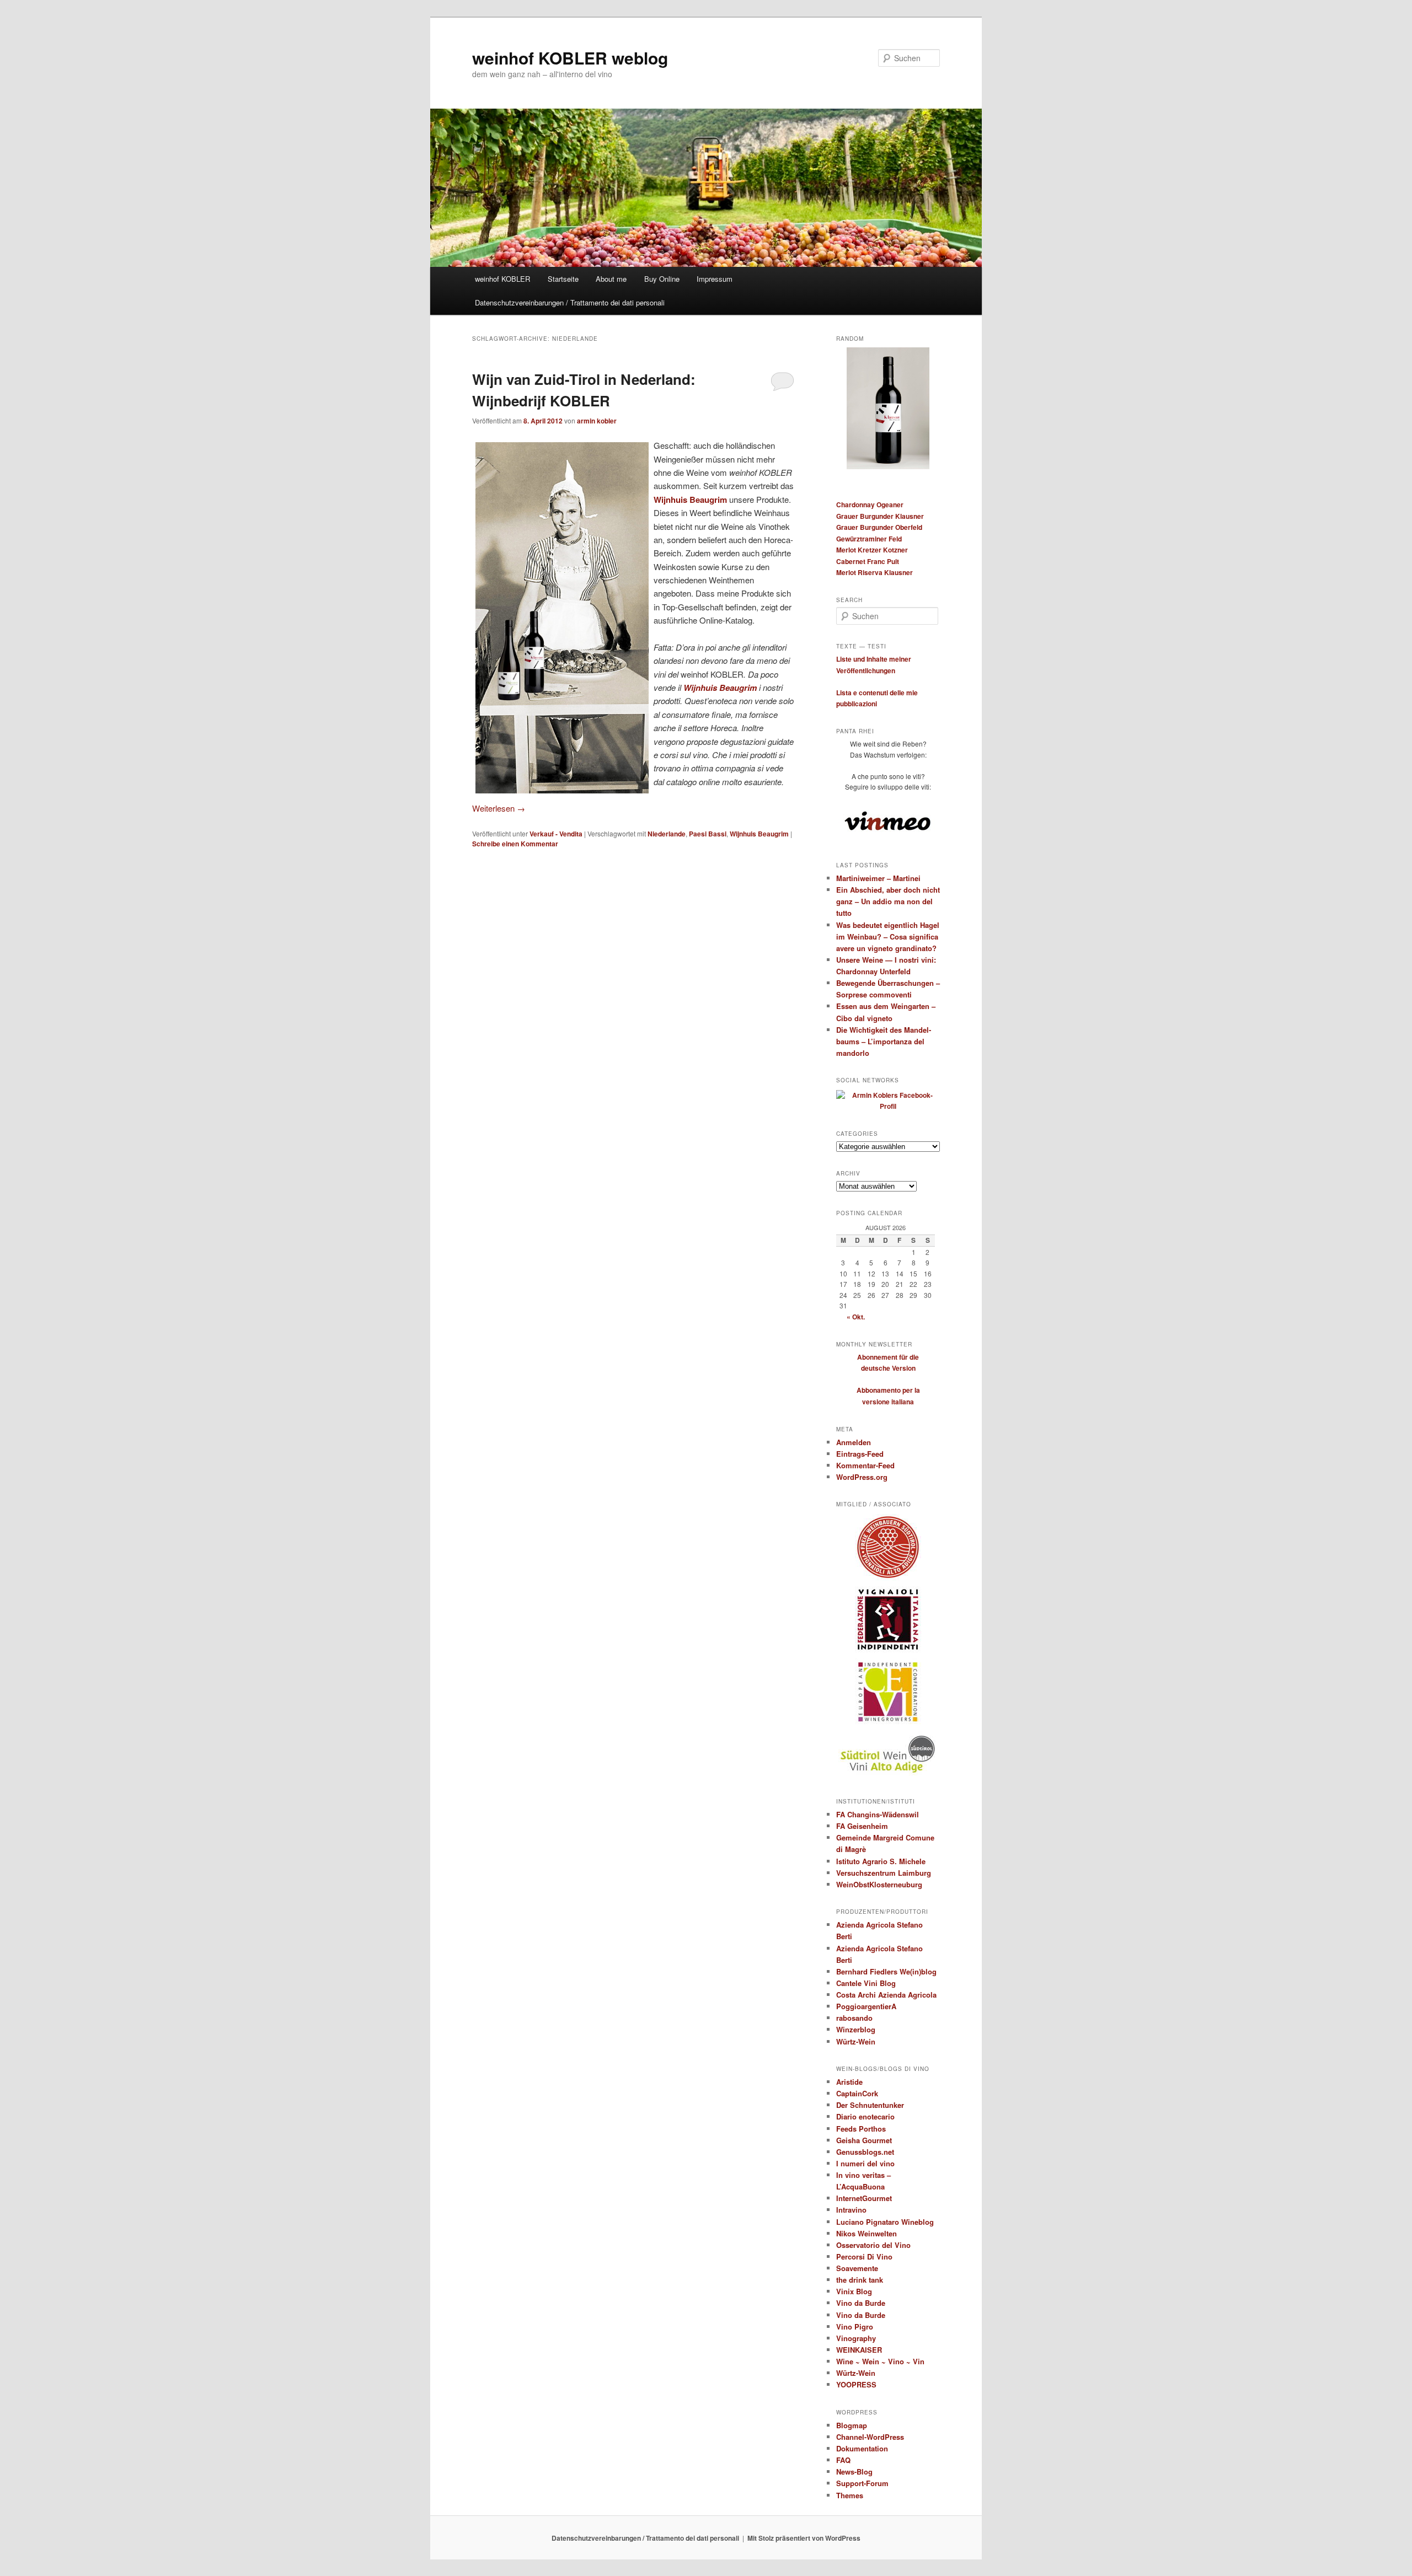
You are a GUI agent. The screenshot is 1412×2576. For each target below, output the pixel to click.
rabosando (854, 2018)
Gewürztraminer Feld (869, 539)
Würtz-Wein (856, 2041)
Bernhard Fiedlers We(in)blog (886, 1971)
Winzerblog (856, 2029)
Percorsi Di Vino (864, 2256)
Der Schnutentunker (870, 2105)
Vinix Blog (854, 2291)
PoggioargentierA (866, 2006)
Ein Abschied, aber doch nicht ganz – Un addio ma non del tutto (888, 901)
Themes (850, 2495)
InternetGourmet (864, 2198)
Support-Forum (862, 2483)
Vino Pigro (855, 2327)
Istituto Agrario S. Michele (881, 1861)
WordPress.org (862, 1477)
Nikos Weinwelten (867, 2233)
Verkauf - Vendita (556, 834)
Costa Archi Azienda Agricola (886, 1995)
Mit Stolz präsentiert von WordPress (804, 2538)
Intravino (851, 2210)
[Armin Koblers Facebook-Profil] (888, 1106)
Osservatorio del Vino (873, 2245)
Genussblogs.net (865, 2152)
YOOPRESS (856, 2384)
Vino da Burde (861, 2303)
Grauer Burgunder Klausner (880, 516)
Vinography (856, 2338)
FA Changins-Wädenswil (878, 1814)
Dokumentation (862, 2448)
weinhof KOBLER (502, 279)
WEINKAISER (859, 2350)
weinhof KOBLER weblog (570, 58)
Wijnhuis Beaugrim (690, 500)
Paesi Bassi (708, 834)
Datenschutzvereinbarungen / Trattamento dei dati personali (570, 302)
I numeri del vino (865, 2163)
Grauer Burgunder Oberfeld (879, 527)
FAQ (843, 2460)
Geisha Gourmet (864, 2140)
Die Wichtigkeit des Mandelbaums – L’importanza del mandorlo (884, 1041)
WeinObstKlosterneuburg (879, 1884)
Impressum (715, 279)
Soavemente (857, 2268)
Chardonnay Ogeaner (870, 505)
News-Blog (854, 2472)
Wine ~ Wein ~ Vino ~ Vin (880, 2361)
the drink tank (860, 2280)
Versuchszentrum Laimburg (884, 1873)
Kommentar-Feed (865, 1465)
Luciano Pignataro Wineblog (885, 2222)
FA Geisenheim (862, 1826)
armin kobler (597, 421)
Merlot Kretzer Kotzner (872, 550)
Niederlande (667, 834)
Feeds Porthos (861, 2129)
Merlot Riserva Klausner (875, 572)
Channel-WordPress (870, 2437)
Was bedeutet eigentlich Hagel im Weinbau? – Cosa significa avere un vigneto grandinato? (888, 937)
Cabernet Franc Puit (868, 561)
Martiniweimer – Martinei (878, 878)
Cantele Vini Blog (866, 1983)
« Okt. (856, 1317)
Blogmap (852, 2425)
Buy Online (662, 279)
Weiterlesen (499, 808)
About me (611, 279)
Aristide (849, 2082)
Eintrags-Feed (860, 1454)
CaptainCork (857, 2093)
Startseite (563, 279)
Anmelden (854, 1442)
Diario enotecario (865, 2116)
